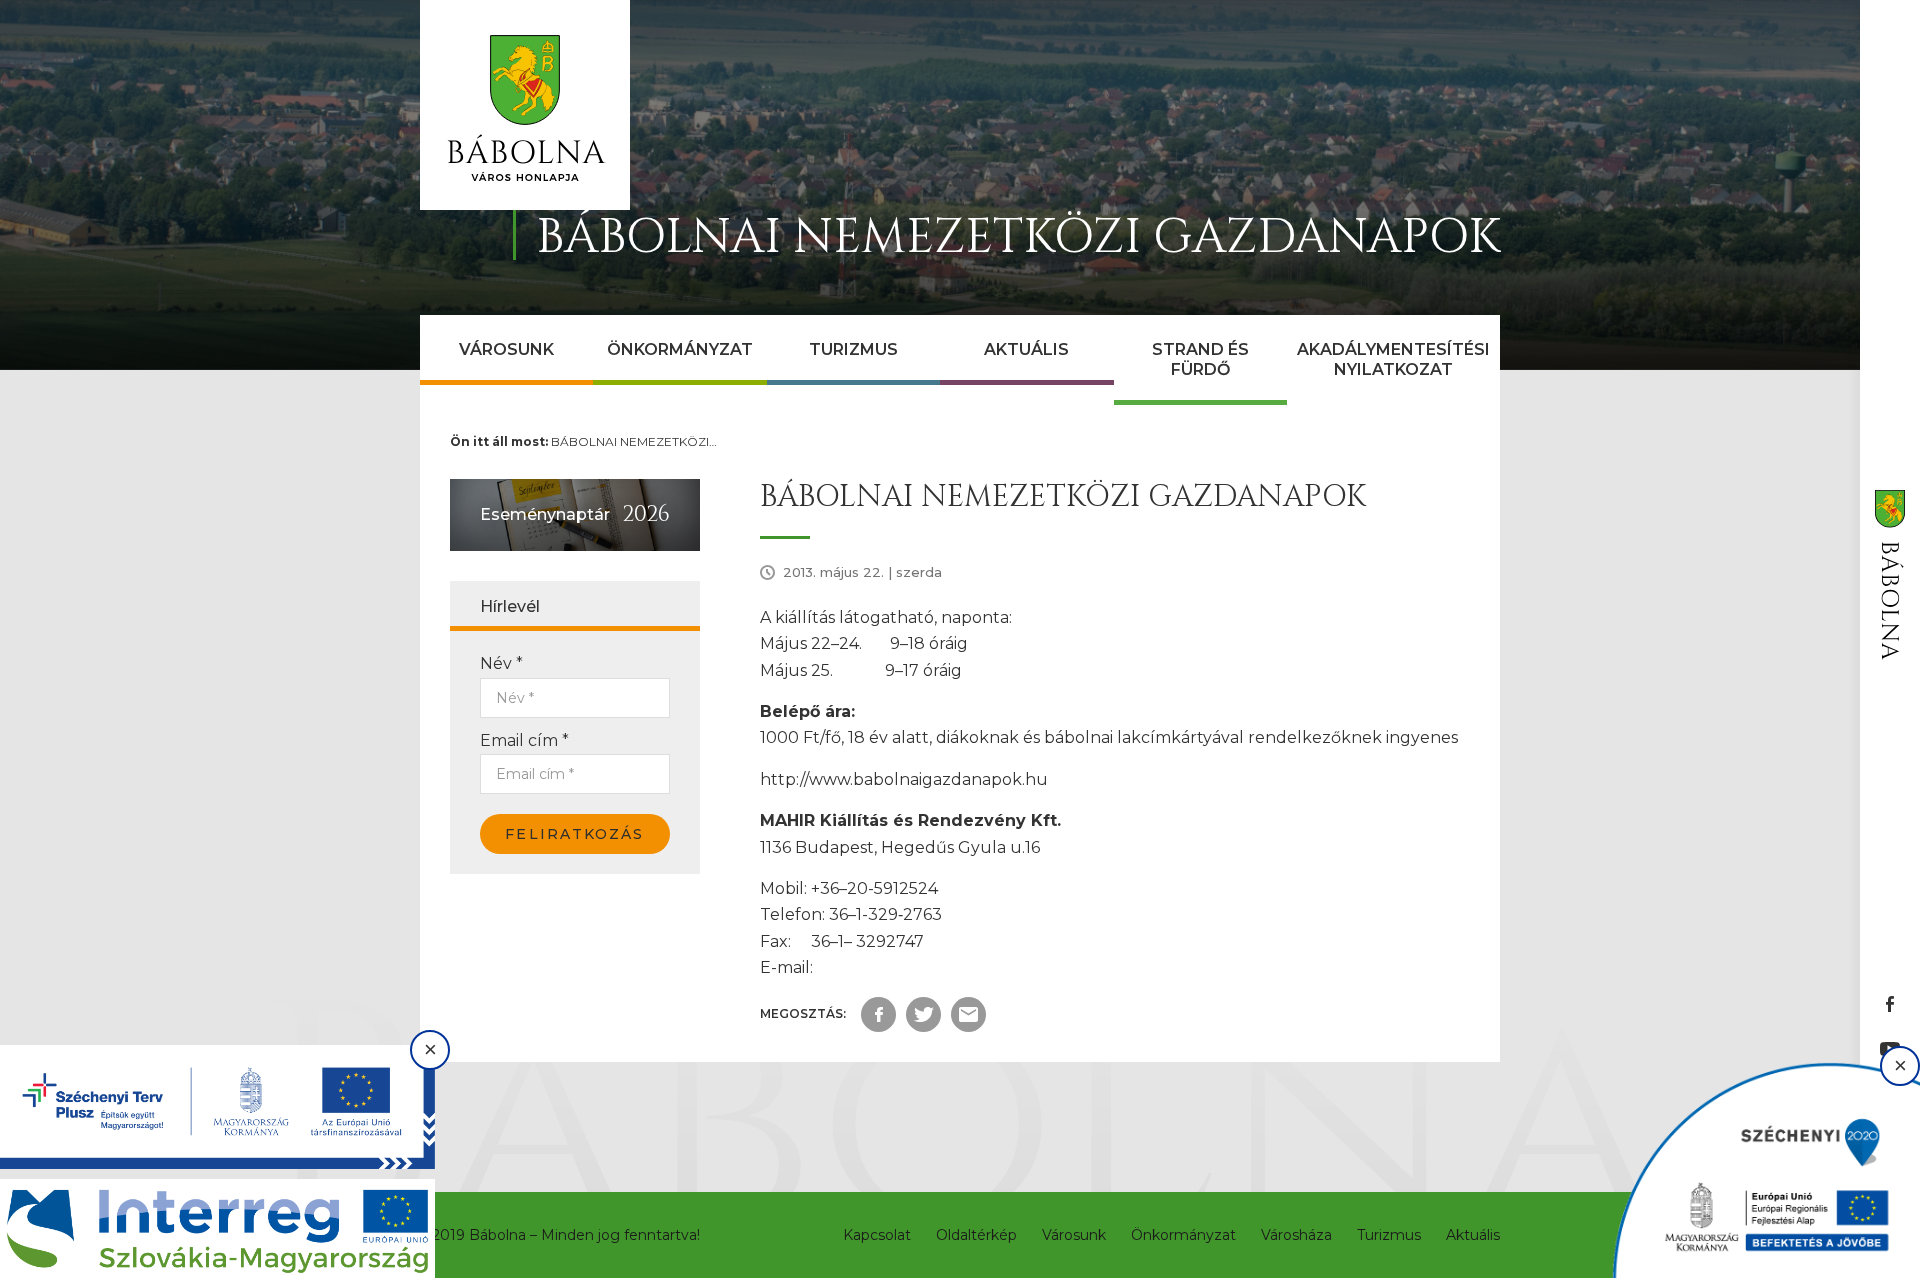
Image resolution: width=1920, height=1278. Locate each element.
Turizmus (853, 349)
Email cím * (524, 740)
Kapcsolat (877, 1235)
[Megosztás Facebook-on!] (878, 1014)
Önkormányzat (680, 349)
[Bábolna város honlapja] (525, 105)
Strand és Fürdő (1200, 359)
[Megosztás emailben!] (968, 1014)
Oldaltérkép (976, 1235)
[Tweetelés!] (923, 1014)
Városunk (506, 349)
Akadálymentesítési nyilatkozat (1393, 359)
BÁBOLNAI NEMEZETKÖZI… (634, 441)
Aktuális (1026, 349)
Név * (501, 663)
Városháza (1296, 1235)
